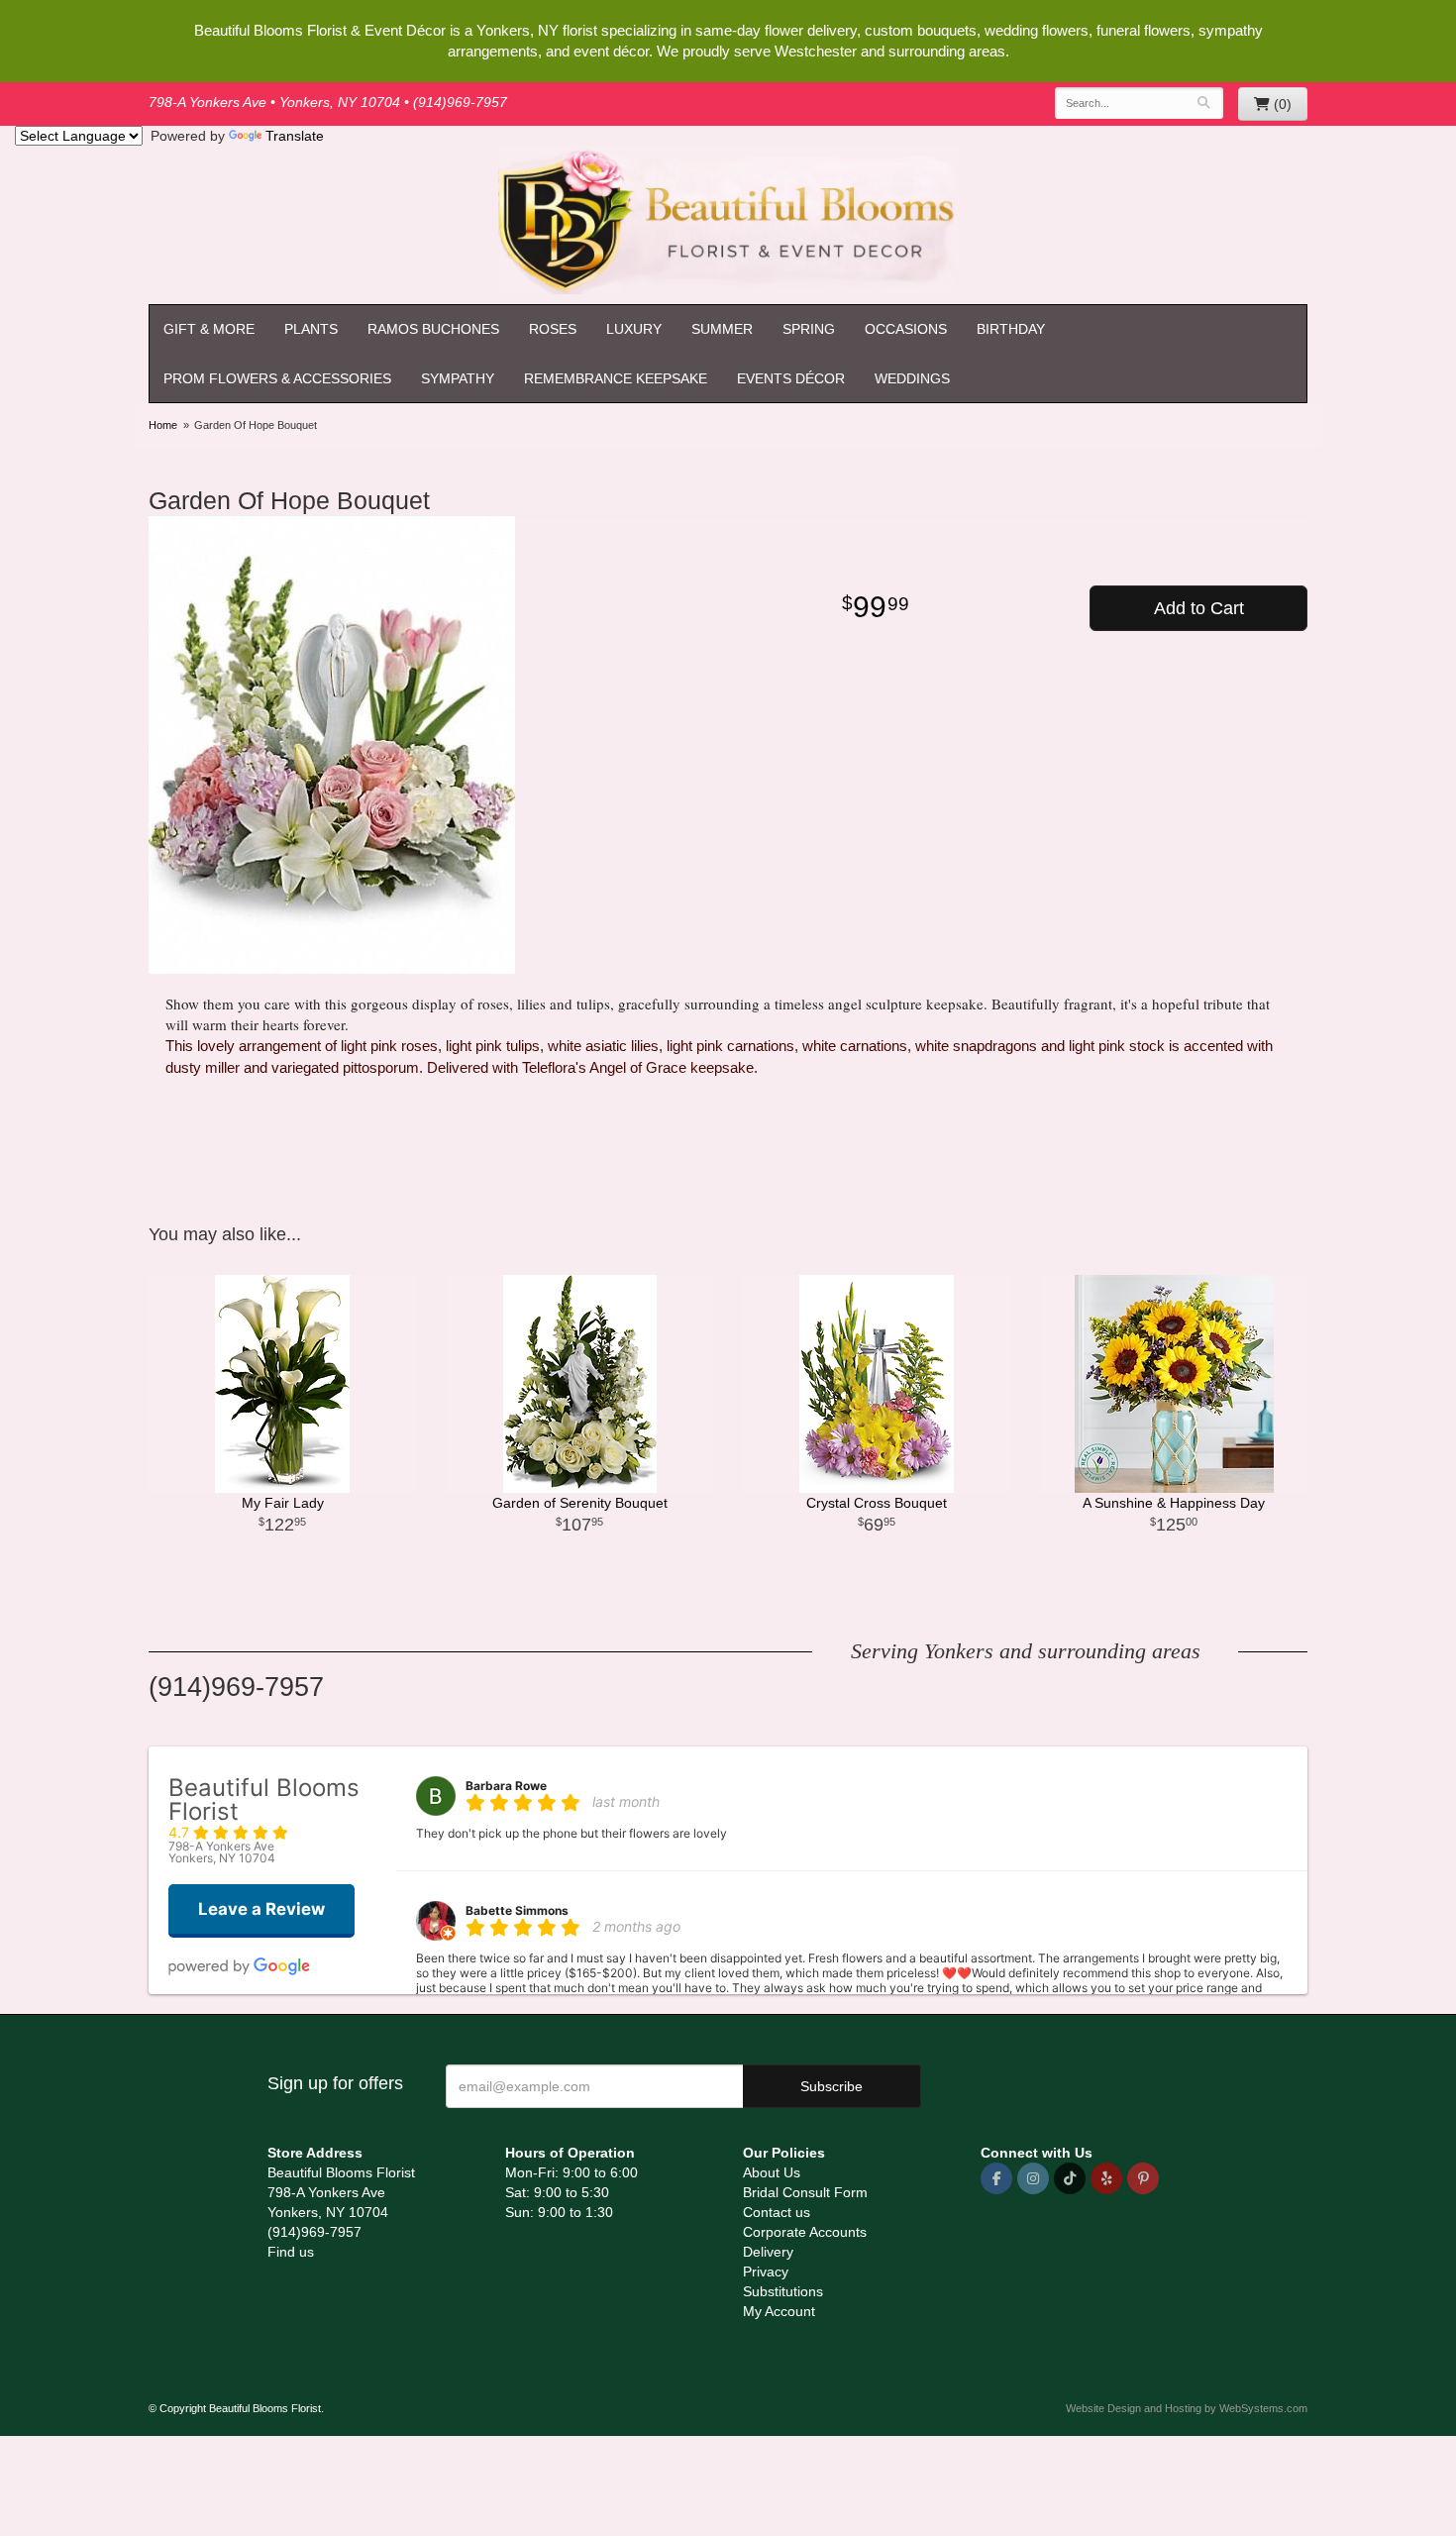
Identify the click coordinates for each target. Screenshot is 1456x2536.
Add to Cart (1199, 608)
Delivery (768, 2252)
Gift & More (209, 329)
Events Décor (791, 378)
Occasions (906, 329)
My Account (779, 2311)
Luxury (634, 329)
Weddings (912, 378)
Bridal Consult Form (805, 2192)
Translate (295, 136)
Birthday (1011, 329)
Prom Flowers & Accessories (277, 378)
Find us (291, 2252)
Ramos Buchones (433, 329)
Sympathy (458, 378)
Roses (553, 329)
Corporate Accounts (805, 2232)
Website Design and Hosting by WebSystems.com (1187, 2408)
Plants (311, 329)
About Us (772, 2172)
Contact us (777, 2212)
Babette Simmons (517, 1910)
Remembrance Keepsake (616, 378)
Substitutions (783, 2291)
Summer (722, 329)
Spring (809, 329)
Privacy (766, 2272)
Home (163, 425)
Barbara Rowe (506, 1786)
